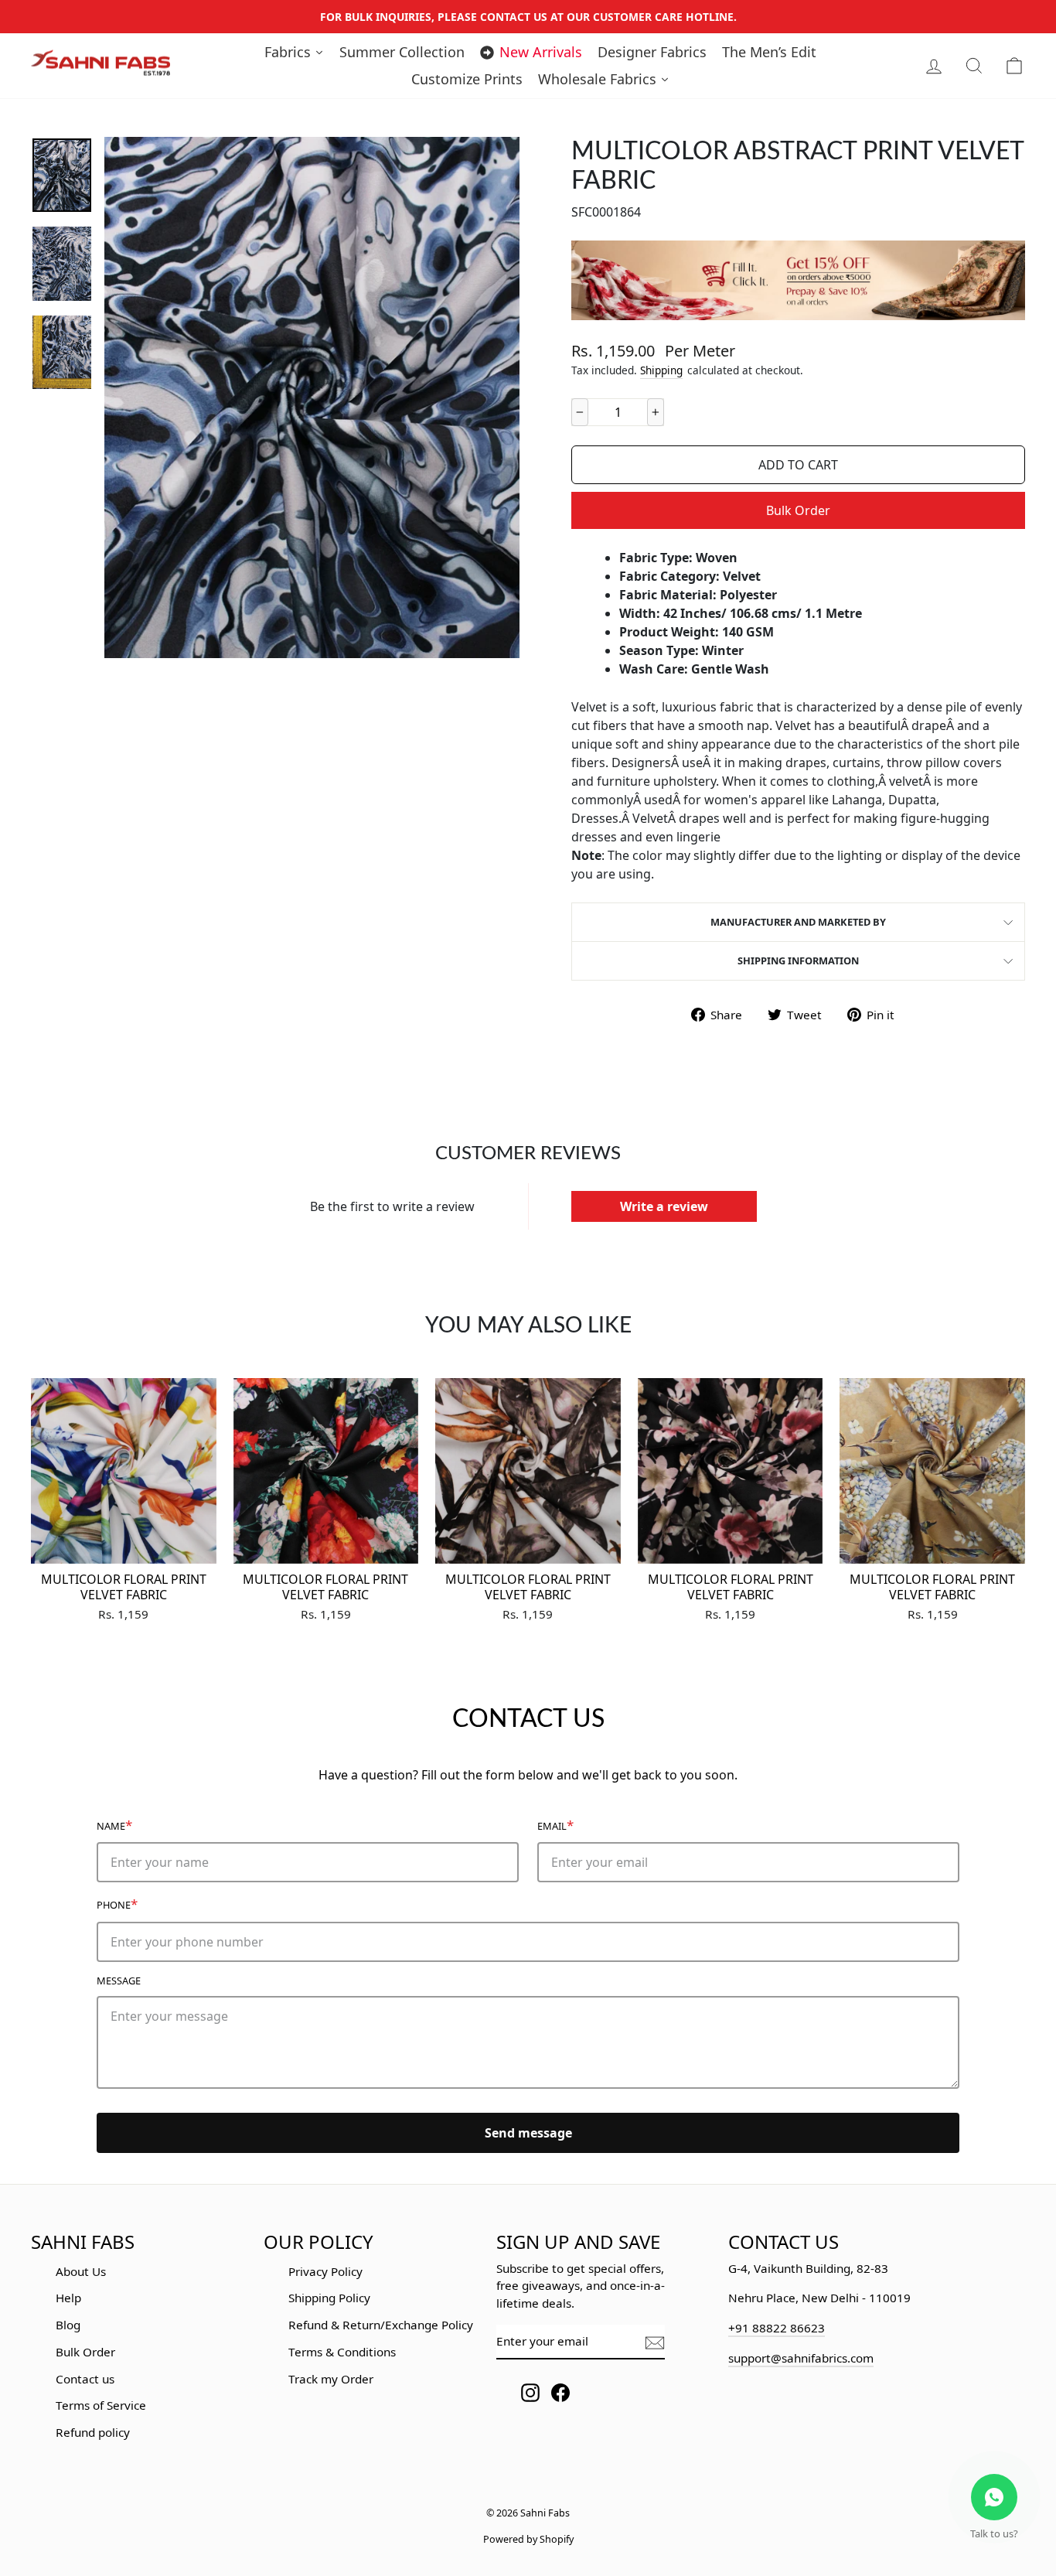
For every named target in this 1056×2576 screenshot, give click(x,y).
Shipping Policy (329, 2298)
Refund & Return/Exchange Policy (381, 2325)
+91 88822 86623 (777, 2328)
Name (114, 1825)
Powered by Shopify (528, 2539)
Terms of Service (101, 2405)
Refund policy (93, 2432)
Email (555, 1825)
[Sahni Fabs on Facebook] (560, 2392)
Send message (528, 2133)
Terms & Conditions (342, 2352)
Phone (117, 1904)
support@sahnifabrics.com (801, 2358)
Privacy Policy (325, 2271)
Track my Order (331, 2379)
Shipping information (798, 960)
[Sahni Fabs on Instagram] (530, 2392)
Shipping (661, 370)
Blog (68, 2325)
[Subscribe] (655, 2342)
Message (119, 1981)
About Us (81, 2271)
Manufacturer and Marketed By (798, 922)
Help (68, 2298)
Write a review (664, 1206)
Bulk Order (798, 510)
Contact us (85, 2379)
